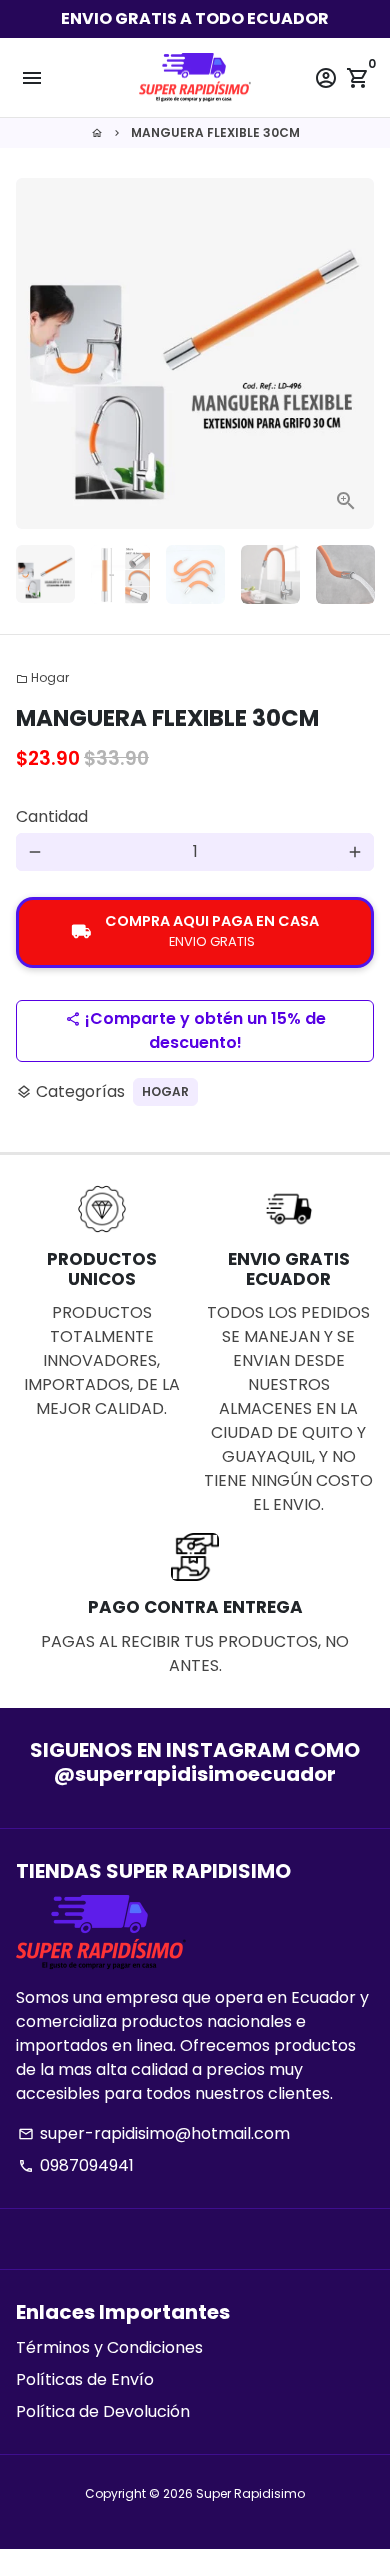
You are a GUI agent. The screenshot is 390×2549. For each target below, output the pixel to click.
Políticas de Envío (85, 2379)
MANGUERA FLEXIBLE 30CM (215, 132)
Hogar (42, 677)
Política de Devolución (103, 2411)
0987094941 (76, 2165)
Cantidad (52, 816)
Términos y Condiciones (109, 2347)
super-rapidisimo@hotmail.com (154, 2133)
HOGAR (165, 1091)
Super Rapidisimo (250, 2493)
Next (355, 354)
